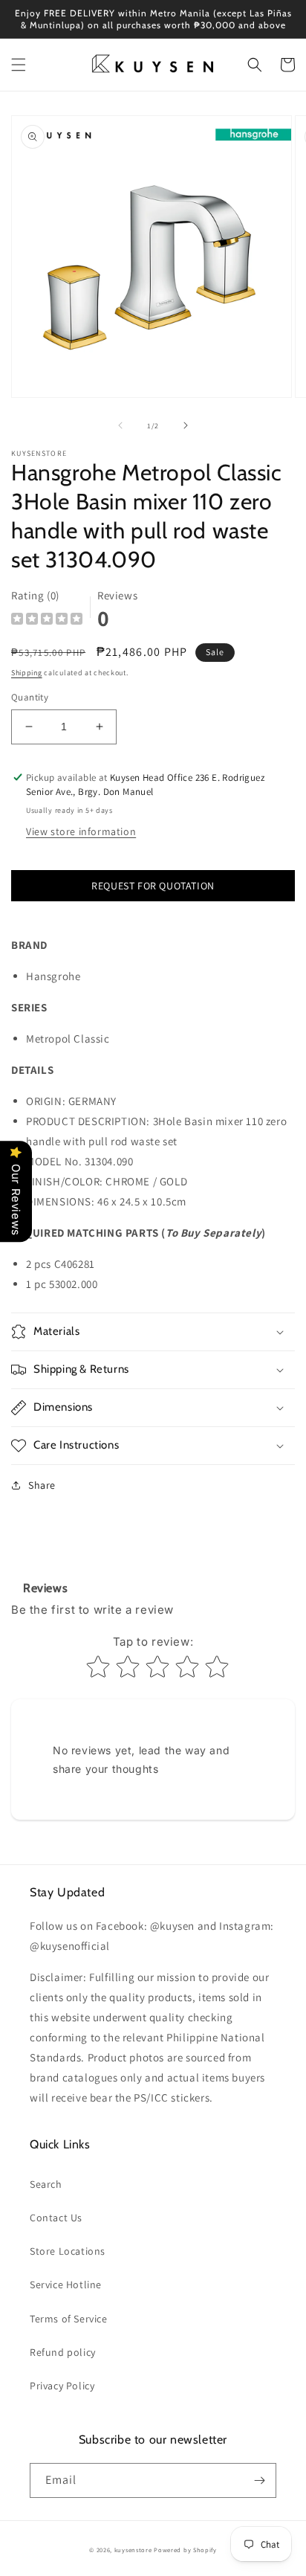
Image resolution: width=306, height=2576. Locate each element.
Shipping (27, 673)
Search (46, 2184)
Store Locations (68, 2251)
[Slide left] (120, 425)
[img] (47, 621)
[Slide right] (186, 425)
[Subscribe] (259, 2480)
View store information (81, 831)
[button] (19, 65)
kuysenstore (133, 2550)
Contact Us (56, 2218)
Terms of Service (69, 2319)
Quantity (30, 697)
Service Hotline (66, 2284)
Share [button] (42, 1485)
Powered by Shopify (185, 2550)
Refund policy (63, 2352)
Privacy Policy (62, 2386)
